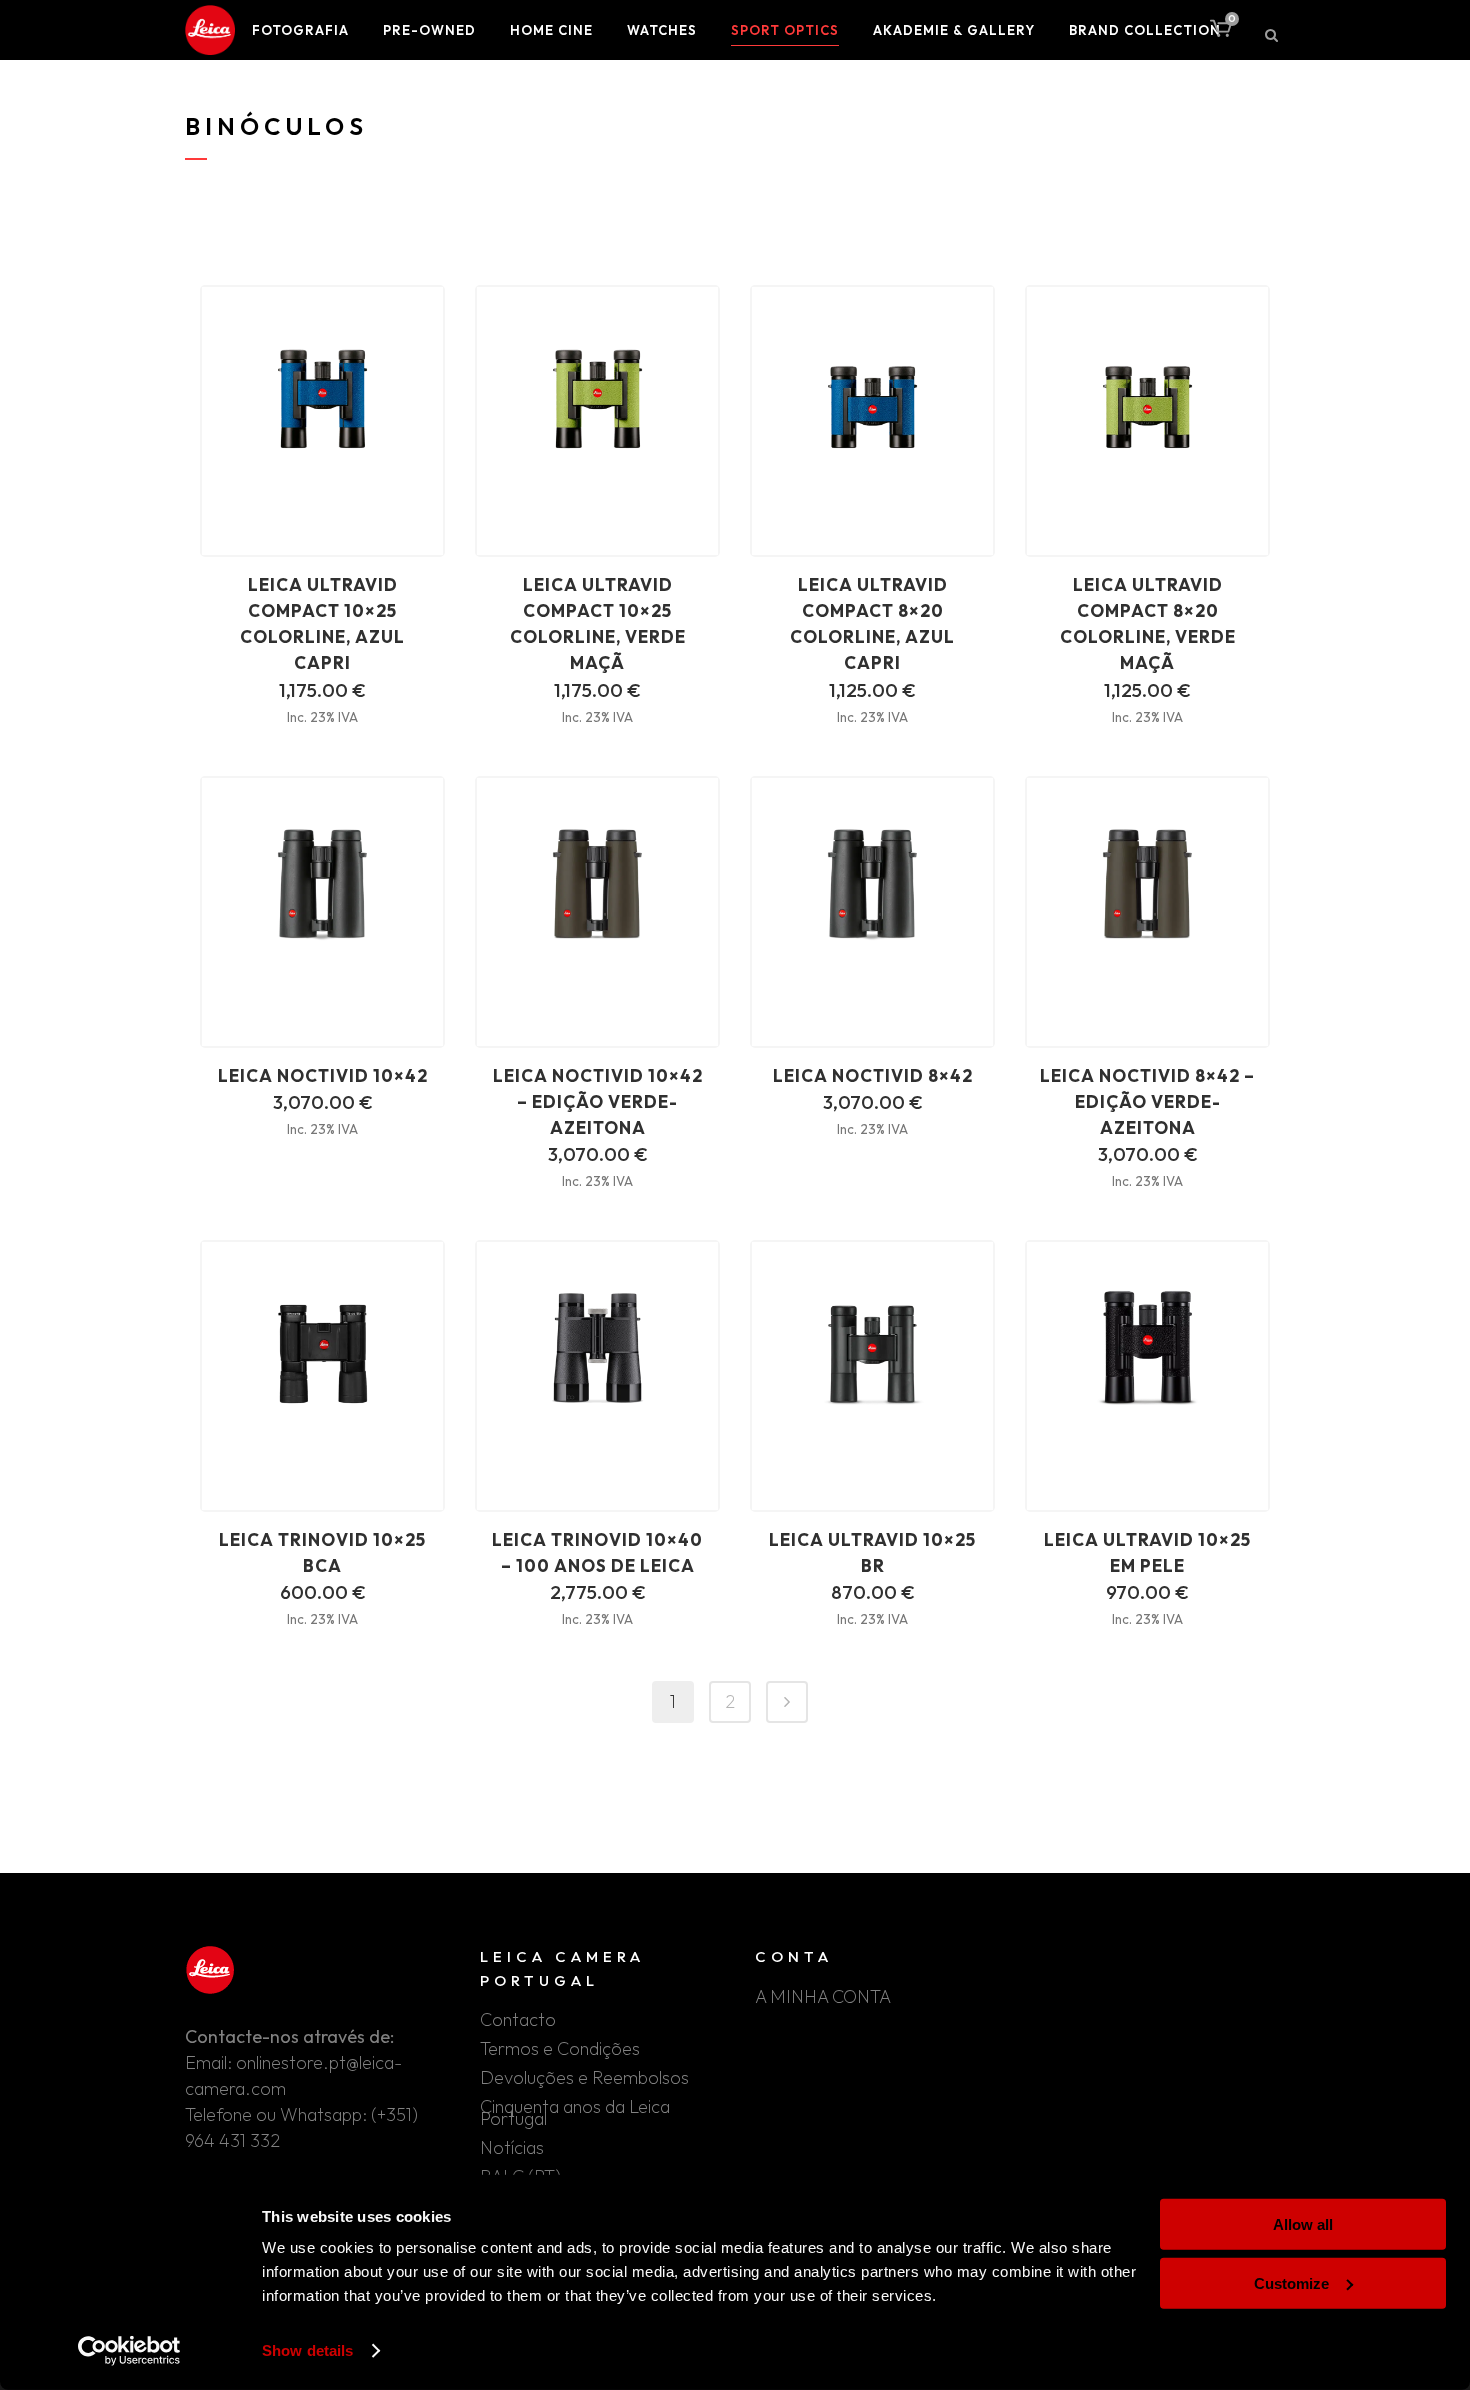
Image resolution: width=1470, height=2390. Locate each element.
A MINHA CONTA (823, 1997)
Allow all (1303, 2224)
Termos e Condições (560, 2049)
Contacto (518, 2020)
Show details (307, 2350)
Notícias (512, 2148)
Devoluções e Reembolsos (584, 2078)
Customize (1291, 2282)
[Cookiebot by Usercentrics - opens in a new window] (129, 2351)
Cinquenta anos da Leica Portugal (575, 2113)
